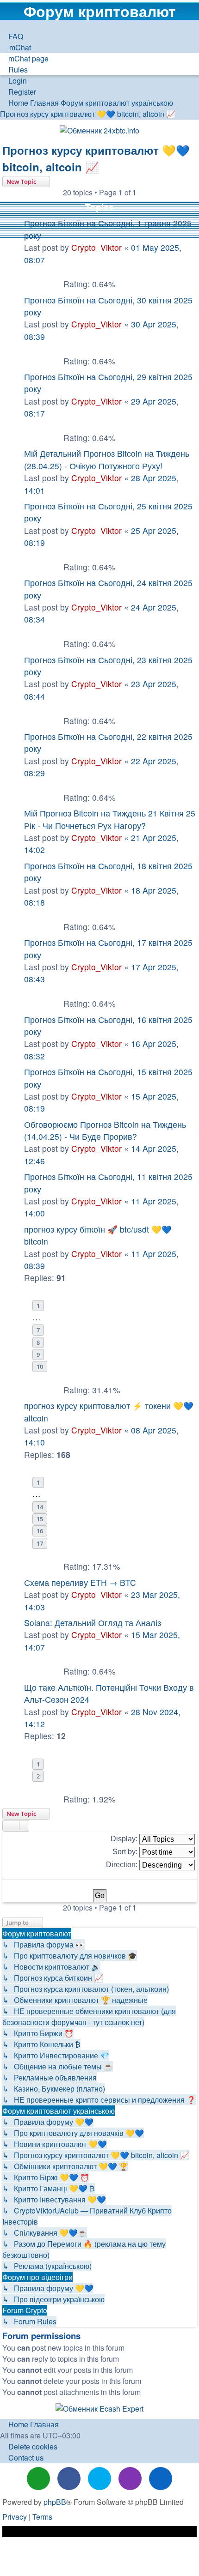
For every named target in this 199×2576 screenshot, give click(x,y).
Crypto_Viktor (96, 247)
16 (40, 1531)
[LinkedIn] (161, 2479)
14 (40, 1507)
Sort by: (126, 1852)
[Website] (38, 2479)
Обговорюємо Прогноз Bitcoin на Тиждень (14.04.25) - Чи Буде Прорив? (105, 1130)
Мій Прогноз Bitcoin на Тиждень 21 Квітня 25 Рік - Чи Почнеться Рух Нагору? (110, 819)
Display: (125, 1839)
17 (40, 1543)
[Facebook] (69, 2479)
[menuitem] (12, 36)
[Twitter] (99, 2479)
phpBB (55, 2502)
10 (40, 1367)
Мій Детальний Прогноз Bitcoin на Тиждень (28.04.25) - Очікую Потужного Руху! (107, 459)
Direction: (123, 1865)
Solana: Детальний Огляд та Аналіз (93, 1623)
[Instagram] (130, 2479)
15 (40, 1519)
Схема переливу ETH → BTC (80, 1582)
